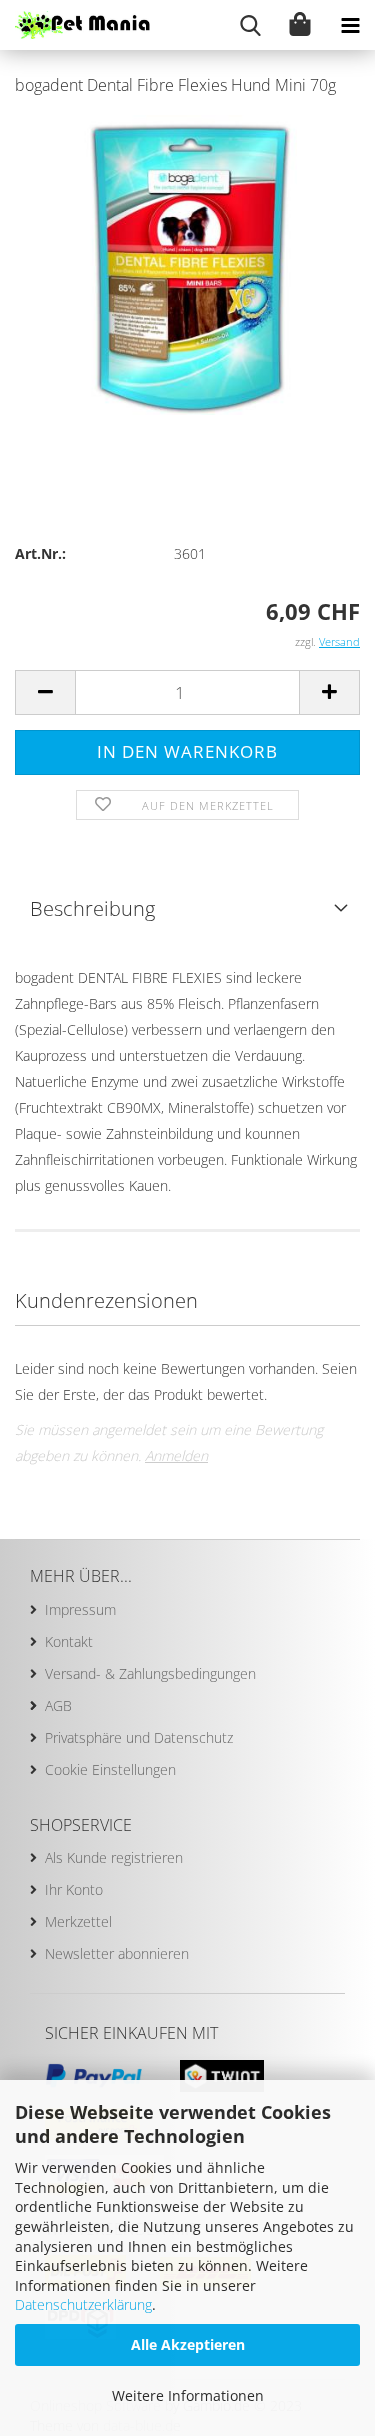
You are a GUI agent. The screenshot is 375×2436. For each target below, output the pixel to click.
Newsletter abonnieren (117, 1953)
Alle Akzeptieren (188, 2344)
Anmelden (176, 1455)
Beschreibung (92, 908)
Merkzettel (78, 1921)
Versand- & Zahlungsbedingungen (150, 1673)
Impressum (80, 1609)
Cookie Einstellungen (110, 1769)
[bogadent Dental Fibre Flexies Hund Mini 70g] (187, 263)
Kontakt (69, 1641)
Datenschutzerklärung (83, 2304)
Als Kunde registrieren (114, 1857)
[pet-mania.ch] (75, 25)
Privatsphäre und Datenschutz (139, 1737)
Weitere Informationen (188, 2395)
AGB (58, 1705)
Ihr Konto (74, 1889)
